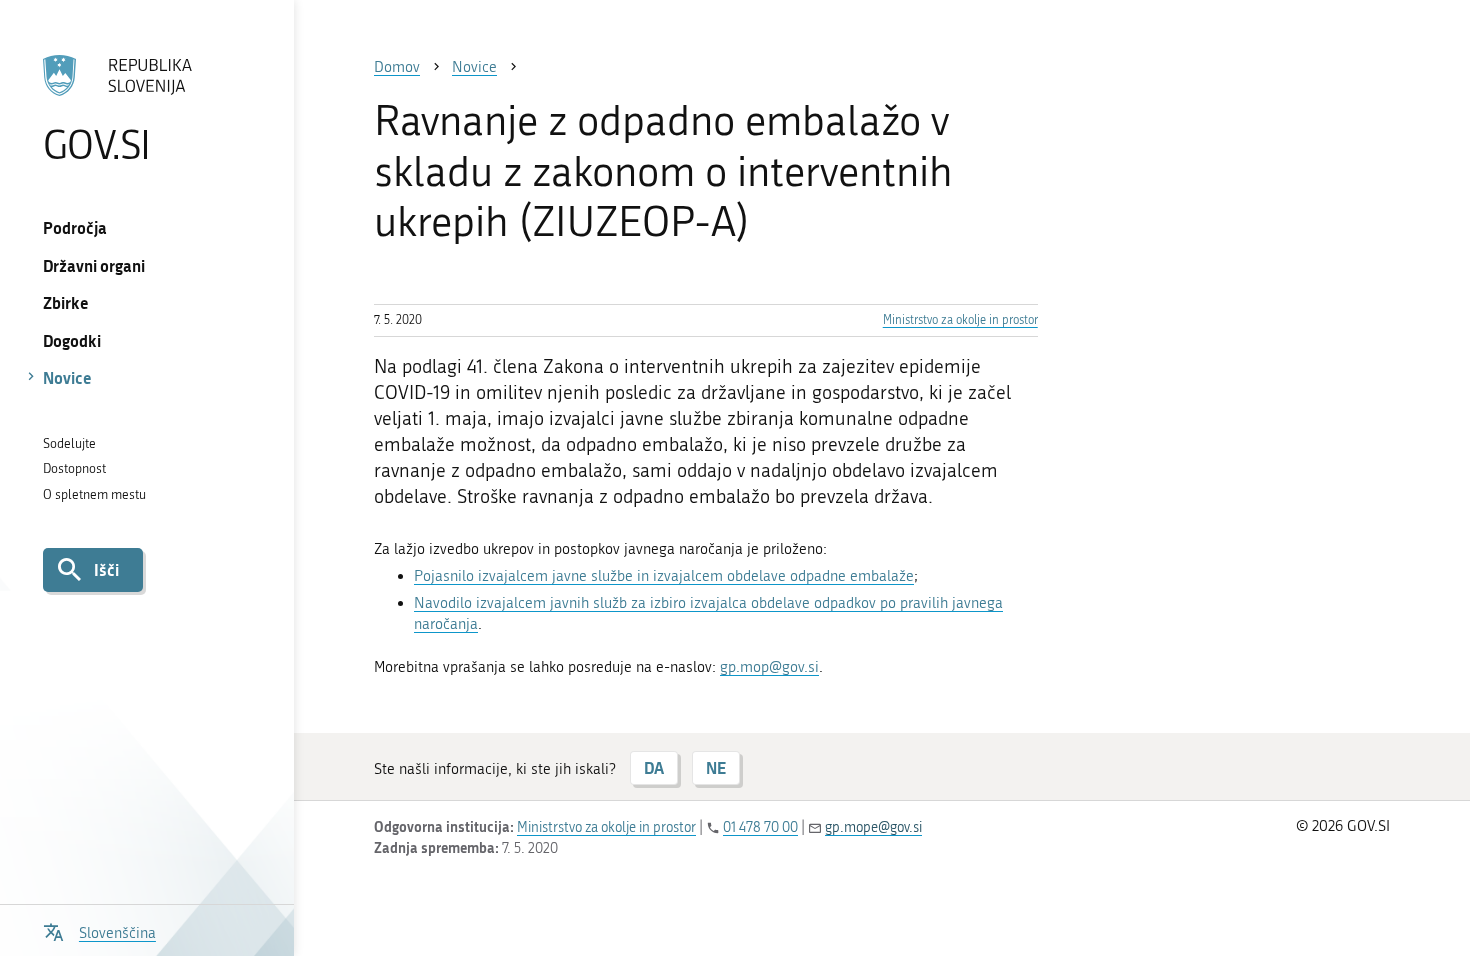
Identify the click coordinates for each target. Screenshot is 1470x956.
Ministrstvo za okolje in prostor (960, 320)
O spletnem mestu (94, 494)
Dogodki (72, 340)
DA (654, 767)
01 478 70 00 (760, 827)
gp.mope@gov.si (873, 827)
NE (716, 767)
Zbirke (66, 302)
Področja (75, 227)
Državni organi (94, 265)
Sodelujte (69, 443)
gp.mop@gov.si (769, 667)
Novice (67, 377)
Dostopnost (74, 468)
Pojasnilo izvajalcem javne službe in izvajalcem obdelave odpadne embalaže (664, 576)
